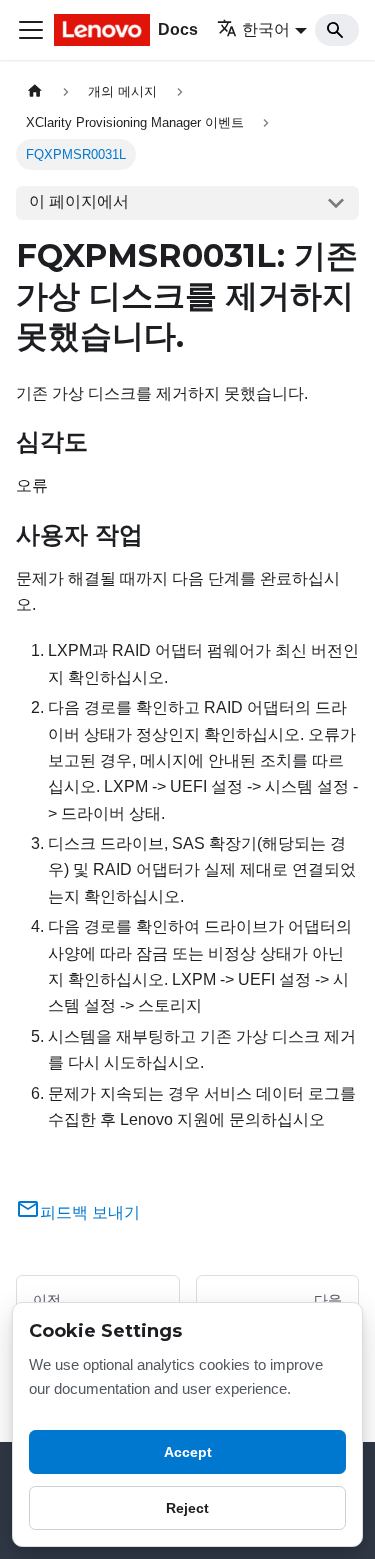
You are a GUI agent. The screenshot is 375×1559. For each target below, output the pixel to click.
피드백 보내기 (90, 1212)
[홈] (35, 91)
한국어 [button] (266, 29)
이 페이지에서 (79, 201)
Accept (188, 1452)
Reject (187, 1508)
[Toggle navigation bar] (31, 30)
